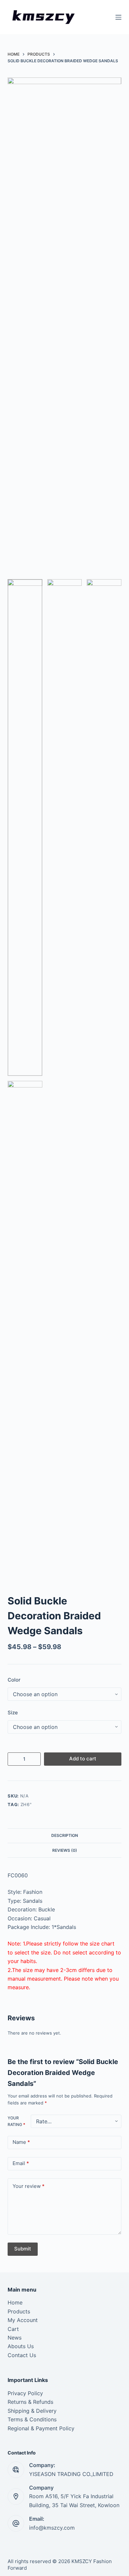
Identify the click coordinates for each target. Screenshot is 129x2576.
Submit (23, 2249)
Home (15, 2302)
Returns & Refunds (30, 2402)
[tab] (64, 1836)
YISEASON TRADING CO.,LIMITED (71, 2474)
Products (19, 2311)
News (15, 2338)
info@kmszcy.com (52, 2528)
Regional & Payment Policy (41, 2428)
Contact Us (22, 2355)
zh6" (26, 1804)
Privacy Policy (25, 2393)
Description (65, 1835)
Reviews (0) (65, 1850)
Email (21, 2163)
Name (21, 2142)
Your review (29, 2186)
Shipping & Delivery (32, 2411)
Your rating (16, 2121)
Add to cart (83, 1759)
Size (13, 1713)
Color (14, 1680)
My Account (23, 2320)
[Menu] (118, 17)
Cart (13, 2329)
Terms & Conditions (32, 2419)
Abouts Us (21, 2346)
